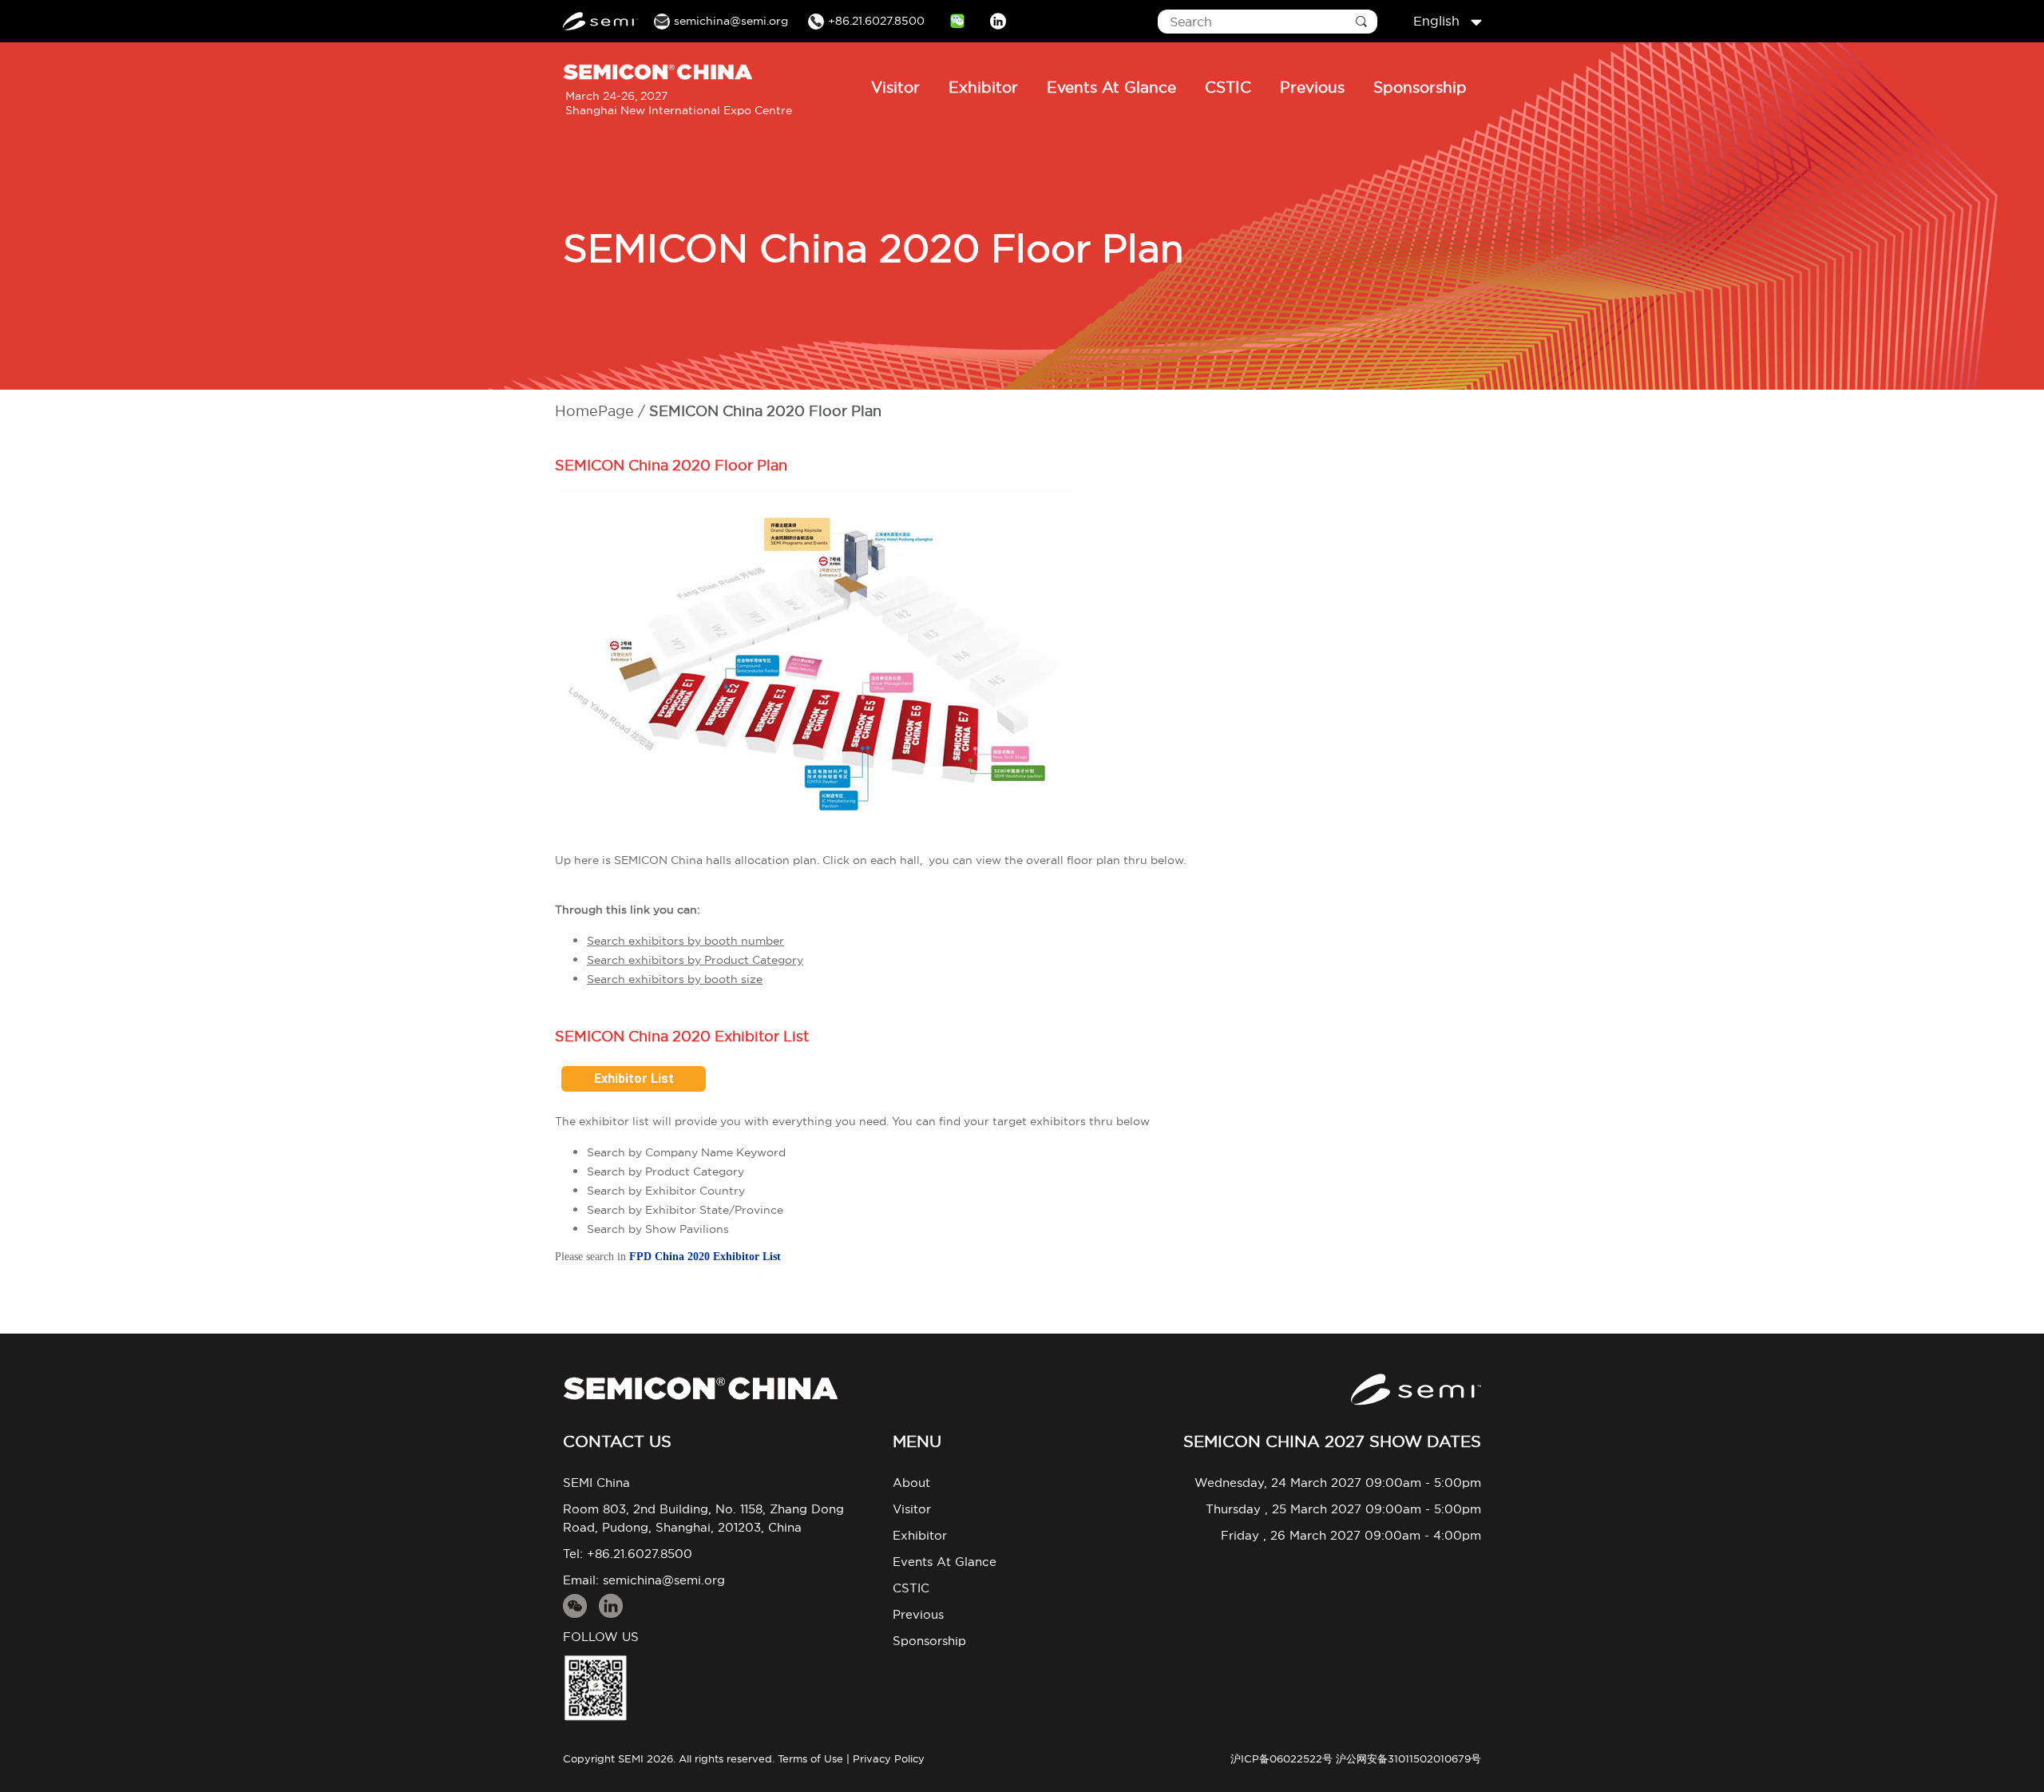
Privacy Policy (889, 1758)
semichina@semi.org (664, 1580)
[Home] (700, 1388)
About (911, 1483)
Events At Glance (1111, 87)
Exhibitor (983, 87)
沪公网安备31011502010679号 (1408, 1758)
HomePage (594, 411)
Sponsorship (1420, 87)
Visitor (895, 87)
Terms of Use (810, 1758)
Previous (1312, 87)
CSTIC (1228, 87)
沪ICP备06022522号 (1281, 1758)
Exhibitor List (634, 1078)
